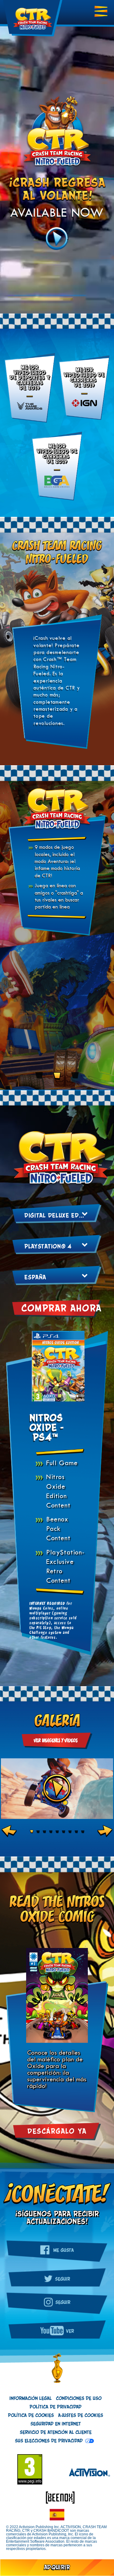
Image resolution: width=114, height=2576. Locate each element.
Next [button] (105, 1831)
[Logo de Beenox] (57, 2497)
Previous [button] (9, 1831)
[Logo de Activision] (86, 2473)
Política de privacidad (55, 2407)
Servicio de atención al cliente (56, 2432)
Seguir (62, 2279)
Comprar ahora (62, 1309)
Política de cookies (31, 2415)
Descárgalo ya (57, 2132)
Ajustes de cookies (81, 2415)
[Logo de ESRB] (33, 2472)
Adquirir (57, 2568)
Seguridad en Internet (56, 2424)
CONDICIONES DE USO (79, 2398)
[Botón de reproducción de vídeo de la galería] (57, 1789)
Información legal (31, 2398)
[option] (57, 1789)
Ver (70, 2331)
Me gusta (63, 2250)
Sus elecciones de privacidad (49, 2441)
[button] (57, 2512)
